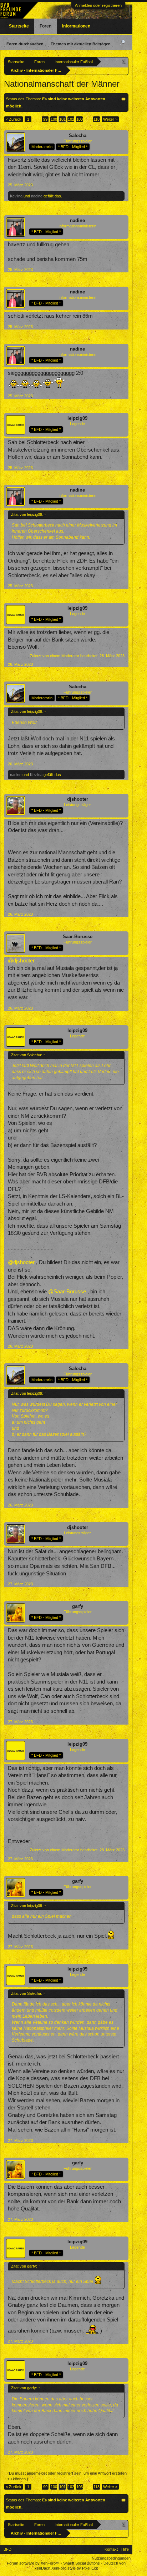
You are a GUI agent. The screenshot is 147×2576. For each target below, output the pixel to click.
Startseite (19, 26)
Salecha (78, 135)
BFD (7, 2549)
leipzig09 (77, 418)
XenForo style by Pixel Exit (75, 2568)
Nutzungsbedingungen (111, 2558)
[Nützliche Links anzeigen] (124, 62)
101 (62, 119)
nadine (37, 196)
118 (97, 119)
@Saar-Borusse (67, 1292)
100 (54, 119)
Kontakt (111, 2549)
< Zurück (14, 119)
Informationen (76, 26)
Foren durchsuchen (25, 44)
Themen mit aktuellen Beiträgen (81, 44)
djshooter (78, 799)
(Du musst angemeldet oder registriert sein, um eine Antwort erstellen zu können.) (67, 2476)
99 (45, 119)
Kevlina (16, 196)
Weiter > (110, 119)
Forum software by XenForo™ (34, 2563)
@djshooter (21, 961)
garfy (78, 1606)
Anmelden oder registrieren (98, 5)
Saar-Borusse (78, 937)
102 (71, 119)
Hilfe (125, 2549)
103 (80, 119)
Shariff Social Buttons (82, 2563)
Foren (45, 26)
